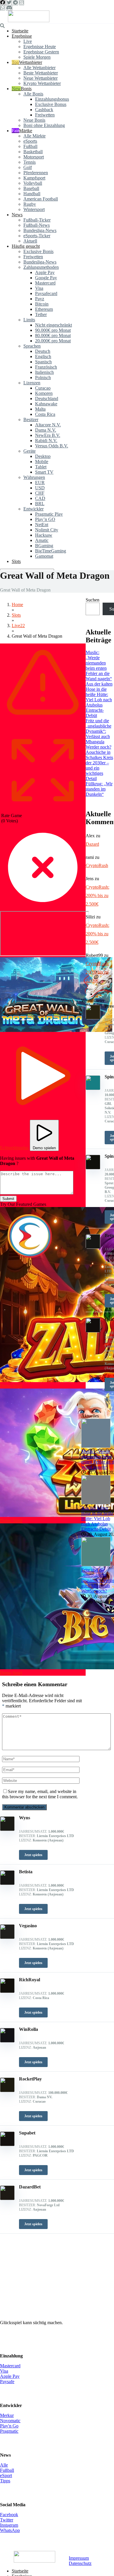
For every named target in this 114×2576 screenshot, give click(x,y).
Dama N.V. (46, 430)
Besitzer (31, 420)
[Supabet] (7, 2145)
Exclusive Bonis (38, 251)
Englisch (43, 356)
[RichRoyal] (7, 1991)
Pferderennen (36, 173)
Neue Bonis (34, 120)
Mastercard (45, 283)
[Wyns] (7, 1829)
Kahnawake (46, 404)
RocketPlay (30, 2079)
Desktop (43, 456)
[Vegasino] (7, 1937)
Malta (40, 409)
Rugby (30, 204)
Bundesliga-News (40, 230)
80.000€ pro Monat (53, 335)
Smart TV (44, 472)
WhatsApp (10, 2530)
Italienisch (44, 372)
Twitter (7, 2520)
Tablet (41, 467)
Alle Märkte (34, 136)
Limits (29, 320)
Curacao (43, 388)
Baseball (31, 188)
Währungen (34, 477)
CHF (40, 493)
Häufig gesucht (26, 246)
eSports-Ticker (37, 236)
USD (40, 488)
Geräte (30, 451)
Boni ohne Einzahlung (44, 125)
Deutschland (47, 398)
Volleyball (33, 183)
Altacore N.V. (48, 425)
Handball (32, 194)
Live (28, 41)
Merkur (7, 2415)
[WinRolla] (7, 2041)
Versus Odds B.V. (52, 446)
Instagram (9, 2525)
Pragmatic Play (49, 514)
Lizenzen (32, 383)
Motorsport (34, 157)
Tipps (5, 2481)
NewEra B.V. (48, 435)
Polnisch (43, 377)
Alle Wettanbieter (39, 68)
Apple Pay (45, 272)
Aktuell (30, 241)
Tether (41, 314)
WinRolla (28, 2029)
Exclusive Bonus (51, 104)
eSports (30, 141)
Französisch (46, 367)
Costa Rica (45, 414)
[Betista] (7, 1883)
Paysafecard (46, 293)
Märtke (26, 131)
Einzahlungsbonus (52, 99)
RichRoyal (30, 1980)
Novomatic (10, 2421)
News (17, 215)
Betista (26, 1872)
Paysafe (7, 2381)
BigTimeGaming (51, 551)
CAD (40, 498)
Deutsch (43, 351)
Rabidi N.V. (46, 441)
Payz (40, 299)
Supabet (27, 2133)
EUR (40, 483)
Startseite (20, 31)
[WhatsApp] (2, 8)
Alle (4, 2465)
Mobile (42, 462)
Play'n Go (9, 2426)
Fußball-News (37, 225)
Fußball (30, 146)
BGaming (44, 546)
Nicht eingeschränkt (53, 325)
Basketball (33, 152)
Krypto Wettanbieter (42, 83)
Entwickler (33, 509)
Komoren (44, 393)
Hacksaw (44, 535)
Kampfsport (34, 178)
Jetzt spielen (33, 1855)
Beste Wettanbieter (41, 73)
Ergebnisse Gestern (41, 52)
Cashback (44, 110)
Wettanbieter (31, 62)
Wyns (25, 1818)
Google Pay (46, 278)
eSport (6, 2475)
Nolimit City (47, 530)
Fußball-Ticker (37, 220)
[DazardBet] (7, 2199)
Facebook (9, 2515)
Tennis (30, 162)
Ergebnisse (22, 36)
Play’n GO (45, 519)
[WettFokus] (29, 21)
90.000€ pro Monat (53, 330)
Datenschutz (80, 2563)
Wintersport (34, 209)
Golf (28, 167)
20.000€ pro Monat (53, 341)
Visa (39, 288)
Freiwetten (45, 115)
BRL (40, 504)
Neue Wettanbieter (40, 78)
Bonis (26, 89)
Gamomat (44, 556)
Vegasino (28, 1926)
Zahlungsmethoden (41, 267)
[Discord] (9, 8)
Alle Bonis (33, 94)
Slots (16, 561)
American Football (41, 199)
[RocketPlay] (7, 2091)
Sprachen (32, 346)
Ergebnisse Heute (40, 47)
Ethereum (44, 309)
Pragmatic (9, 2431)
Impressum (79, 2558)
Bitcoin (42, 304)
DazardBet (30, 2187)
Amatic (42, 540)
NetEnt (42, 525)
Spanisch (43, 362)
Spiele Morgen (37, 57)
